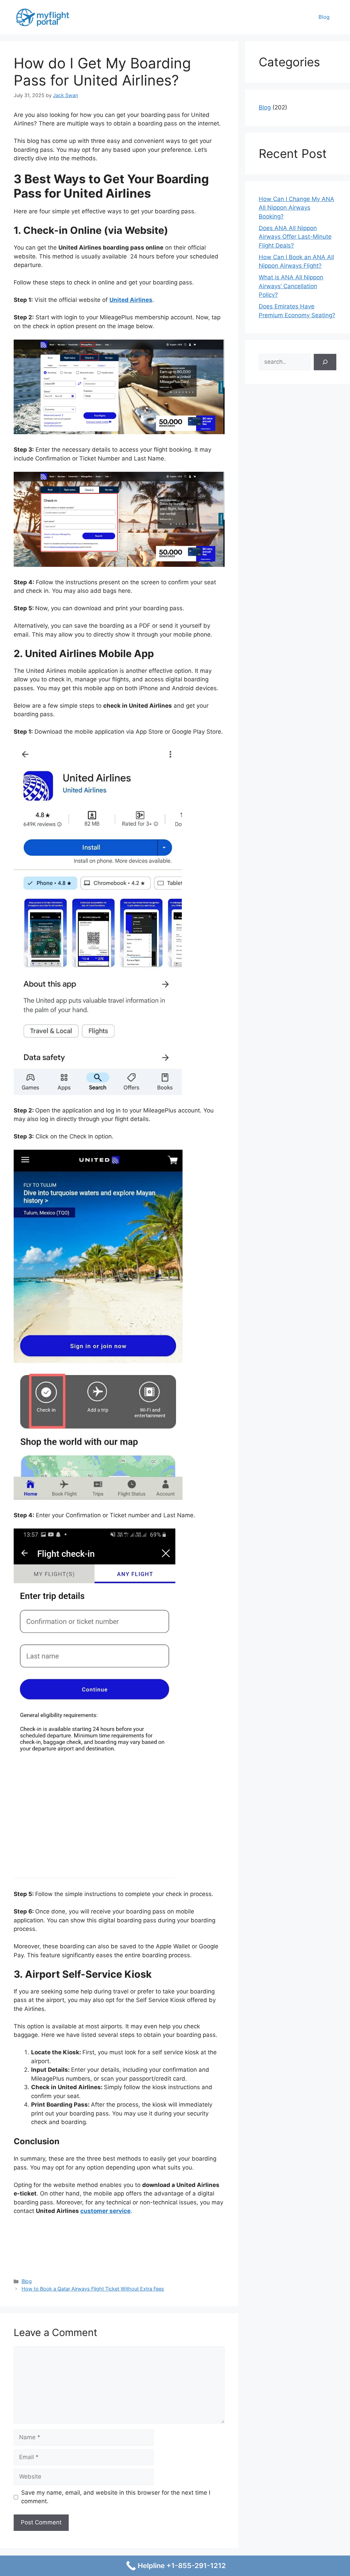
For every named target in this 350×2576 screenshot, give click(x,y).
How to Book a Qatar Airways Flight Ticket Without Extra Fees (93, 2289)
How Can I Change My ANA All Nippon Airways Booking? (297, 208)
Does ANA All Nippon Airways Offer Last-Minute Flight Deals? (295, 237)
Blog (324, 17)
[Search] (325, 362)
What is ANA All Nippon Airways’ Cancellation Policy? (291, 286)
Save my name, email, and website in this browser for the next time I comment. (116, 2497)
